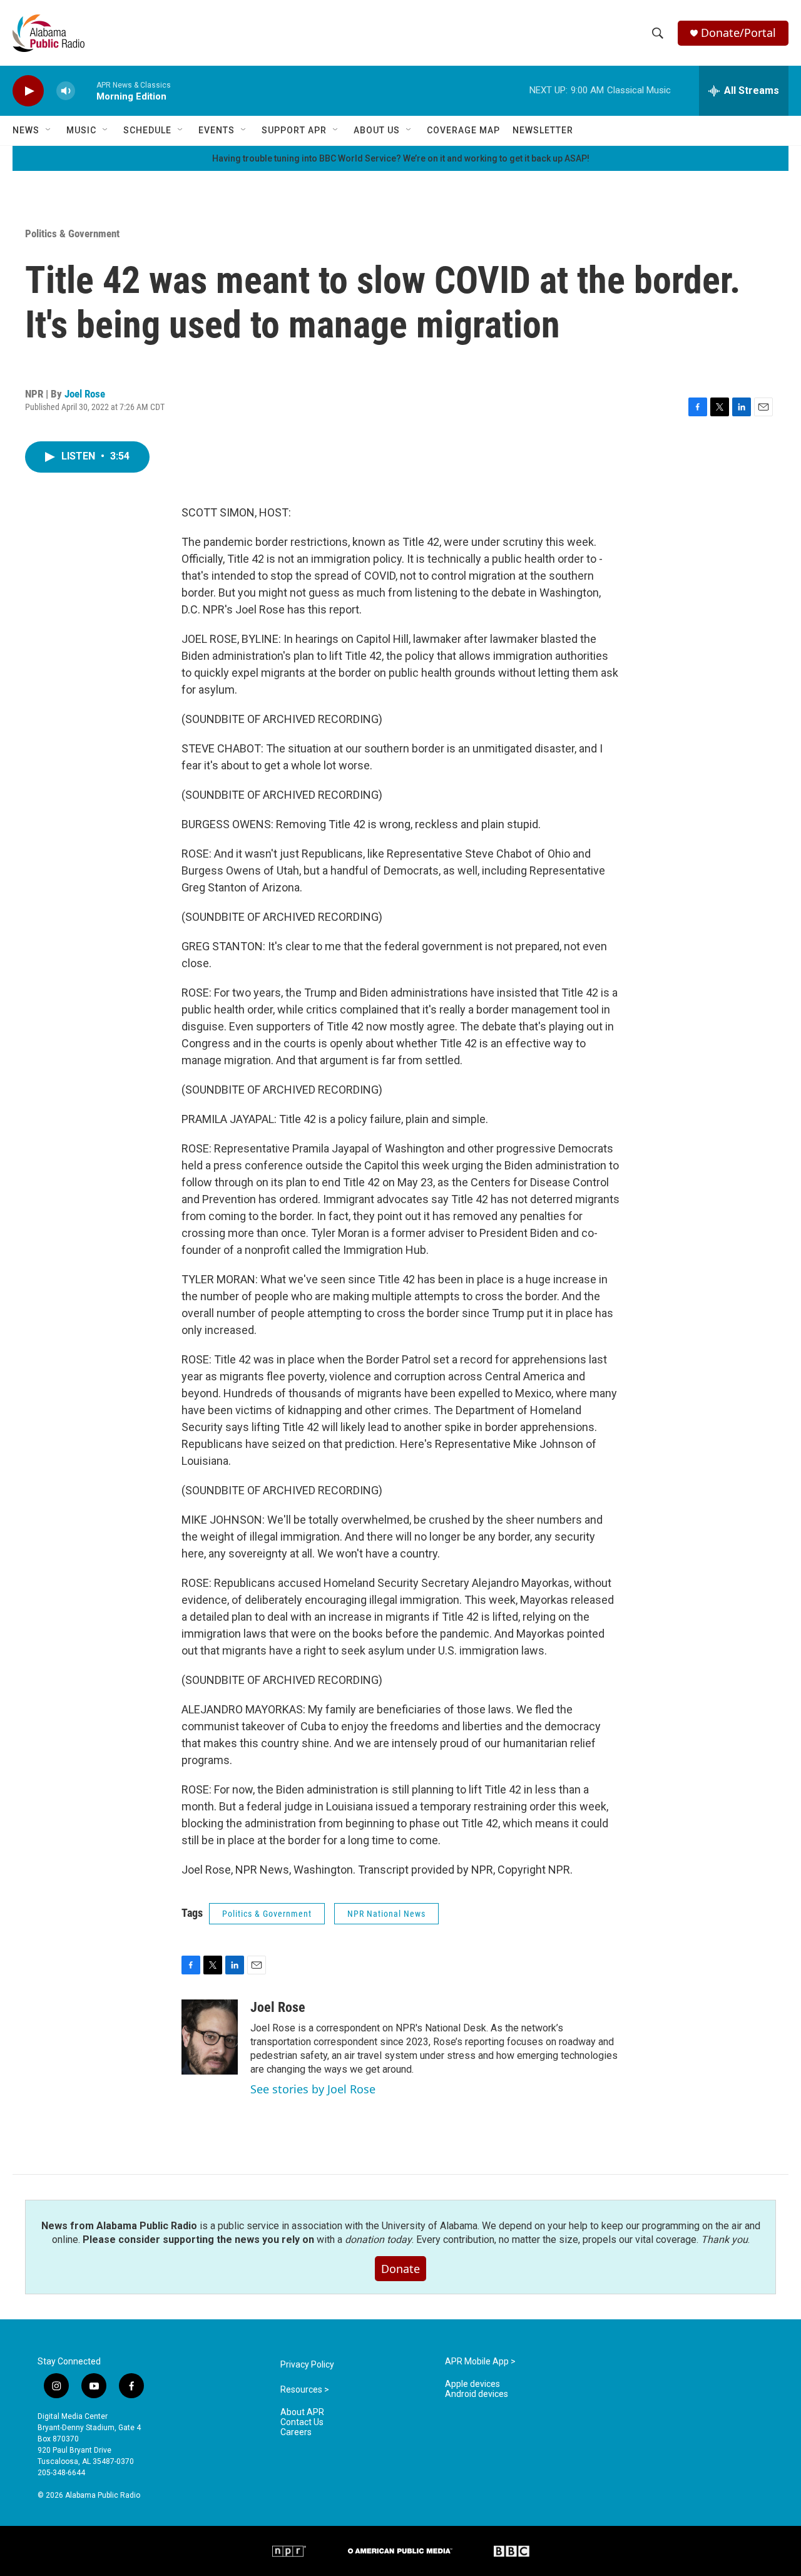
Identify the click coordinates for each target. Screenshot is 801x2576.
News (26, 130)
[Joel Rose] (210, 2037)
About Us (377, 130)
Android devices (477, 2394)
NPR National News (386, 1914)
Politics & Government (72, 233)
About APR (302, 2412)
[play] (28, 91)
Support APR (294, 130)
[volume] (66, 91)
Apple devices (472, 2384)
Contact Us (302, 2422)
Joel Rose (85, 394)
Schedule (147, 130)
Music (81, 130)
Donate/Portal (738, 33)
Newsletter (543, 130)
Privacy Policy (307, 2365)
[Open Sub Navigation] (49, 130)
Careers (296, 2432)
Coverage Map (463, 130)
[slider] (86, 90)
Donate (400, 2269)
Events (217, 130)
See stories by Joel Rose (313, 2089)
